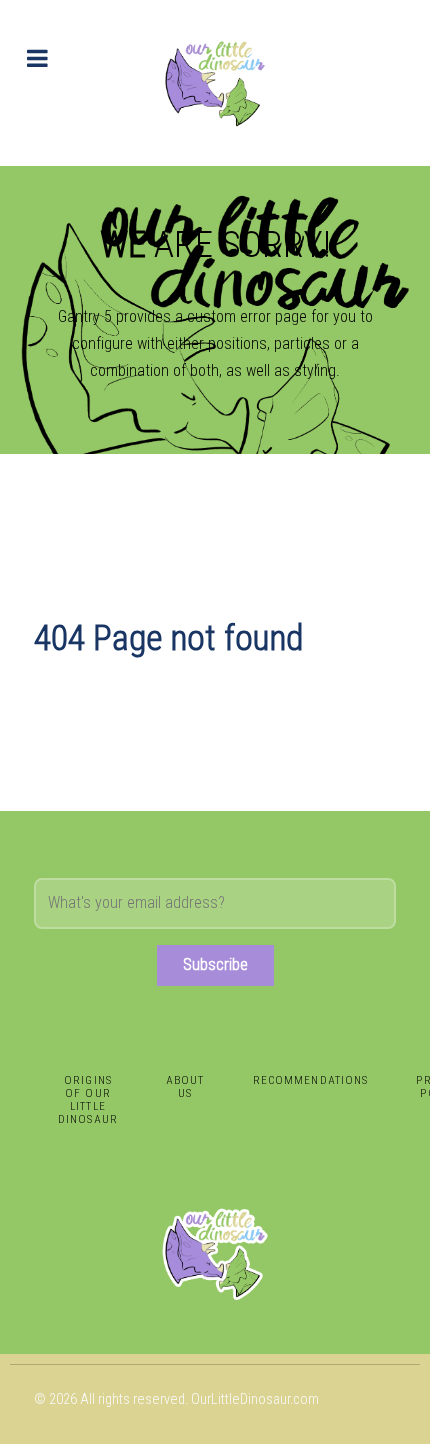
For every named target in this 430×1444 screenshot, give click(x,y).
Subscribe (215, 964)
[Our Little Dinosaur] (215, 83)
